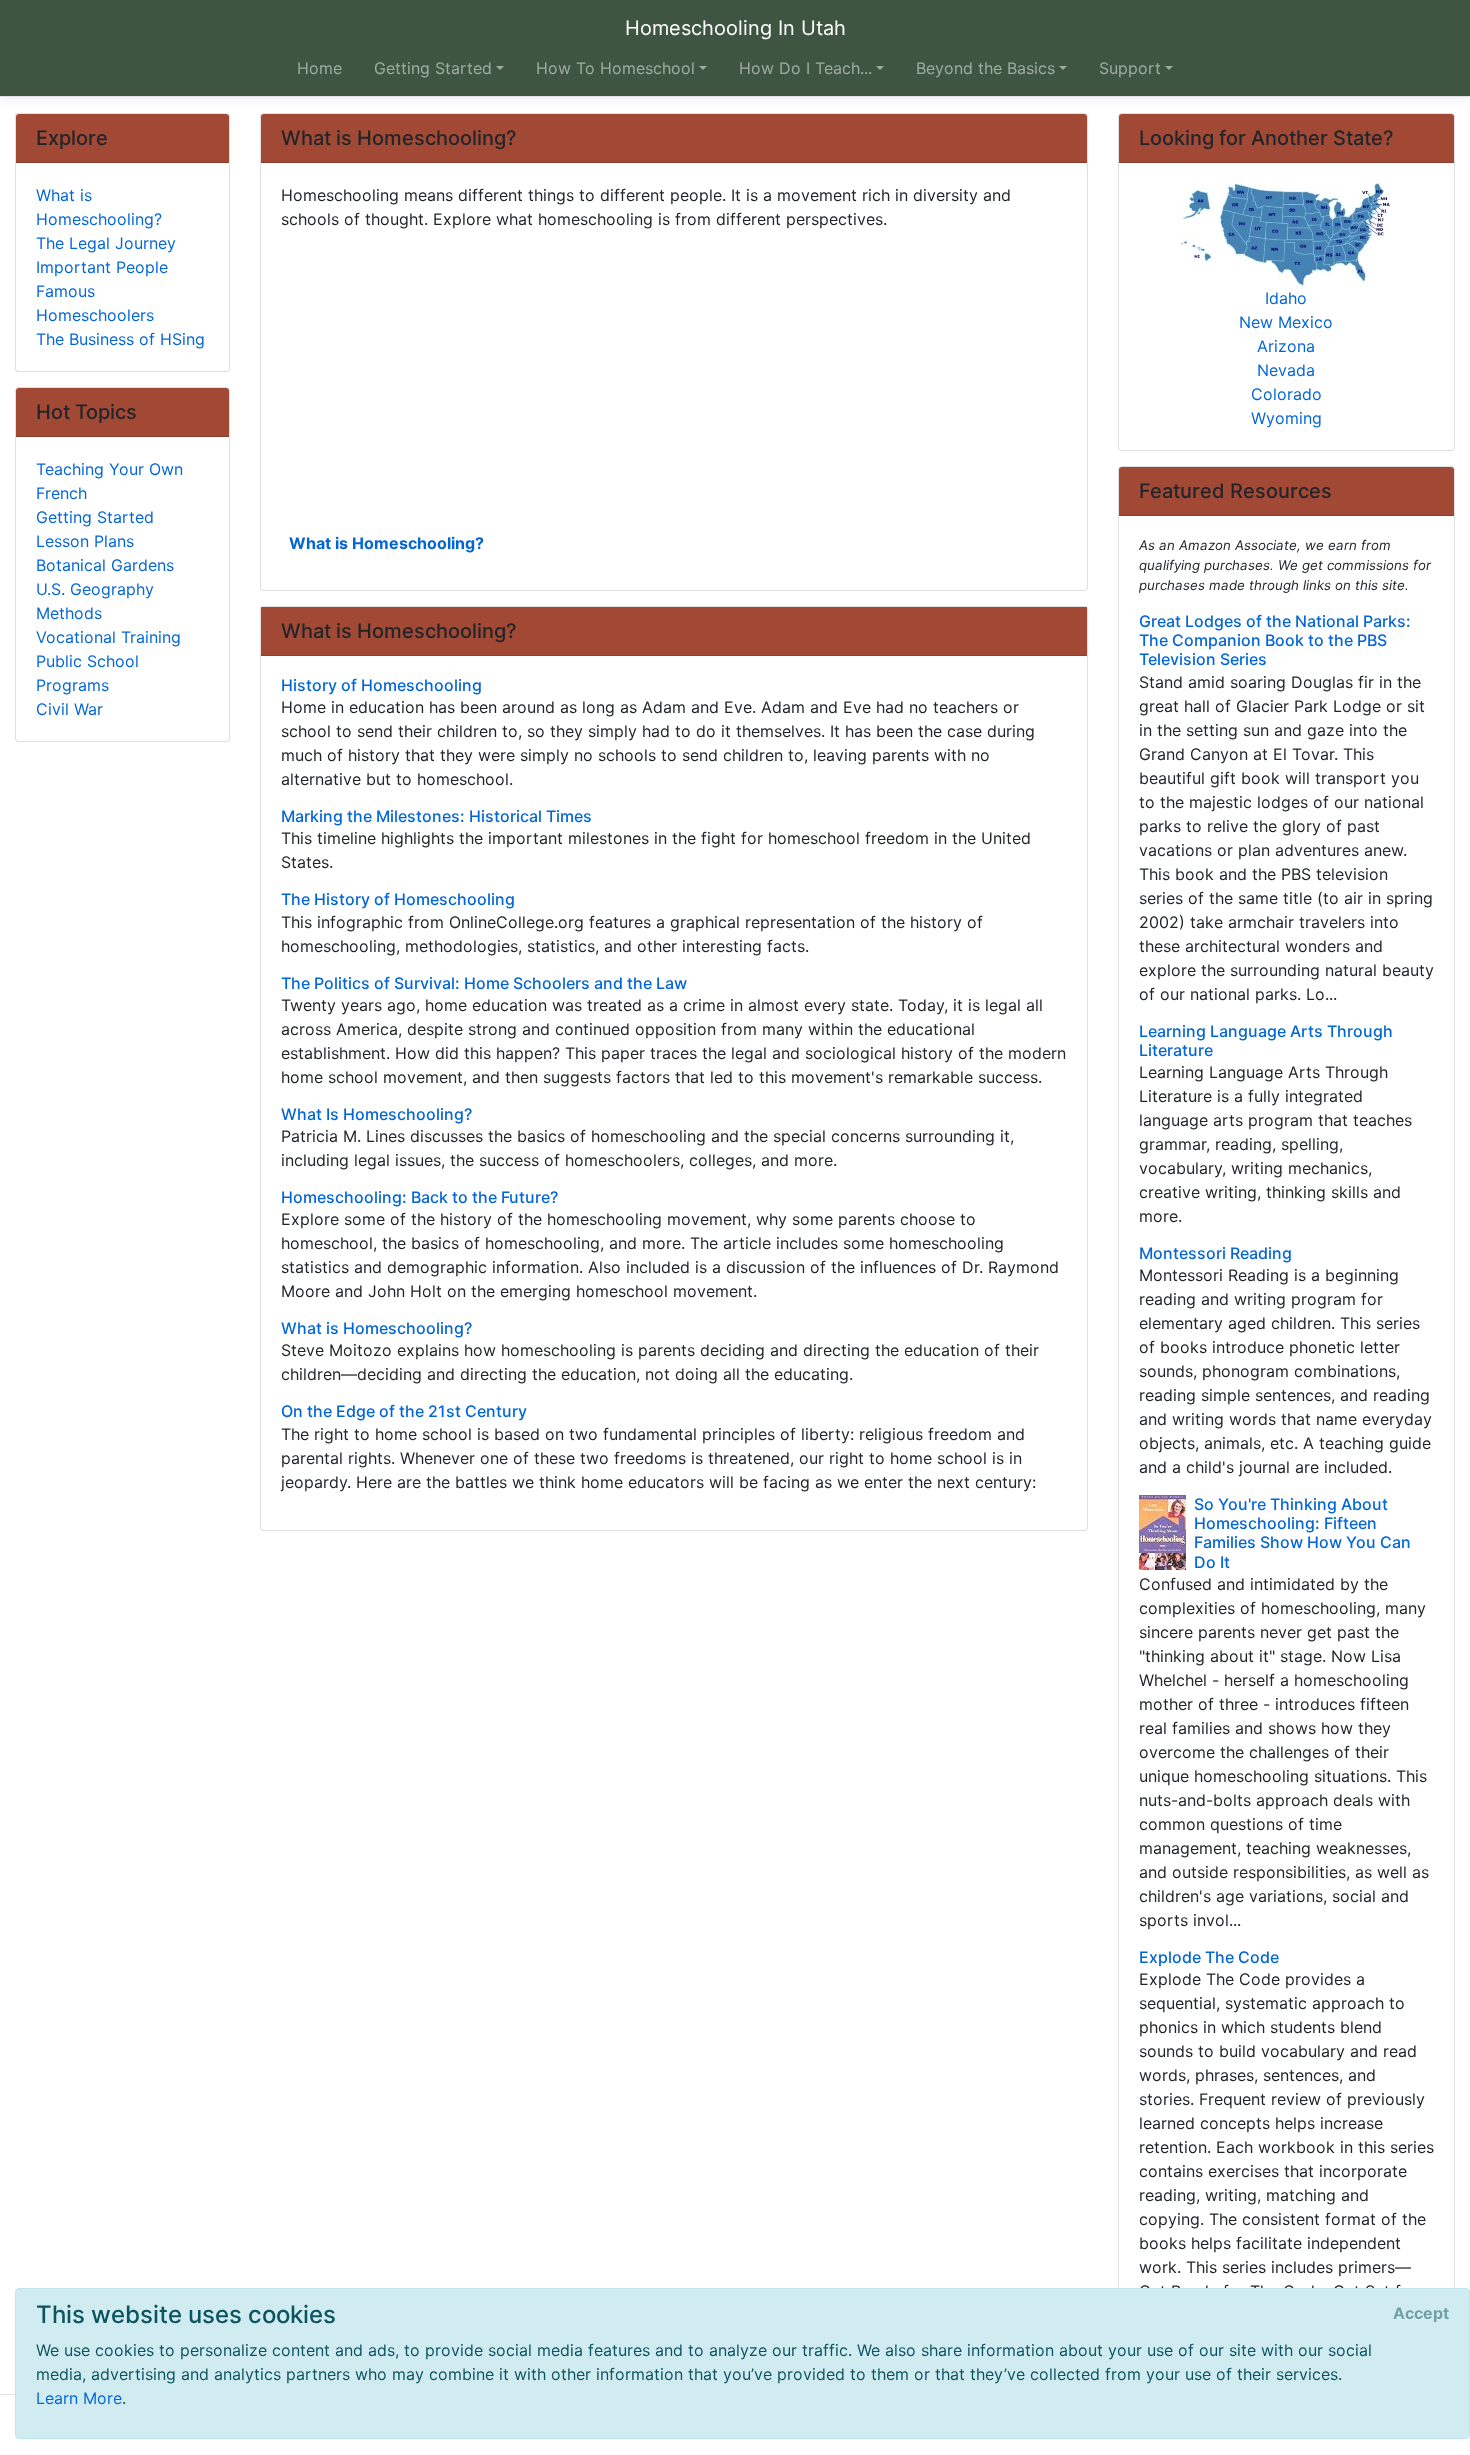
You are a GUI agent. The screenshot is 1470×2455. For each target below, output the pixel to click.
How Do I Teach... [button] (805, 68)
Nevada (1286, 370)
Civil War (69, 709)
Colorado (1286, 394)
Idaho (1286, 298)
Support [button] (1130, 68)
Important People (102, 267)
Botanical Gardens (105, 565)
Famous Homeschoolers (95, 303)
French (61, 493)
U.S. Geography (95, 589)
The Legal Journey (106, 243)
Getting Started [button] (433, 68)
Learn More (79, 2398)
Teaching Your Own (109, 469)
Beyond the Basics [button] (985, 68)
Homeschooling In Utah (735, 28)
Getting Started (95, 517)
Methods (69, 613)
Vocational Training (108, 637)
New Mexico (1286, 322)
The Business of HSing (120, 339)
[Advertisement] (674, 379)
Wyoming (1286, 418)
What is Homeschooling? (386, 543)
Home (319, 68)
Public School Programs (87, 673)
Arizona (1286, 346)
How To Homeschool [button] (615, 68)
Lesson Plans (85, 541)
